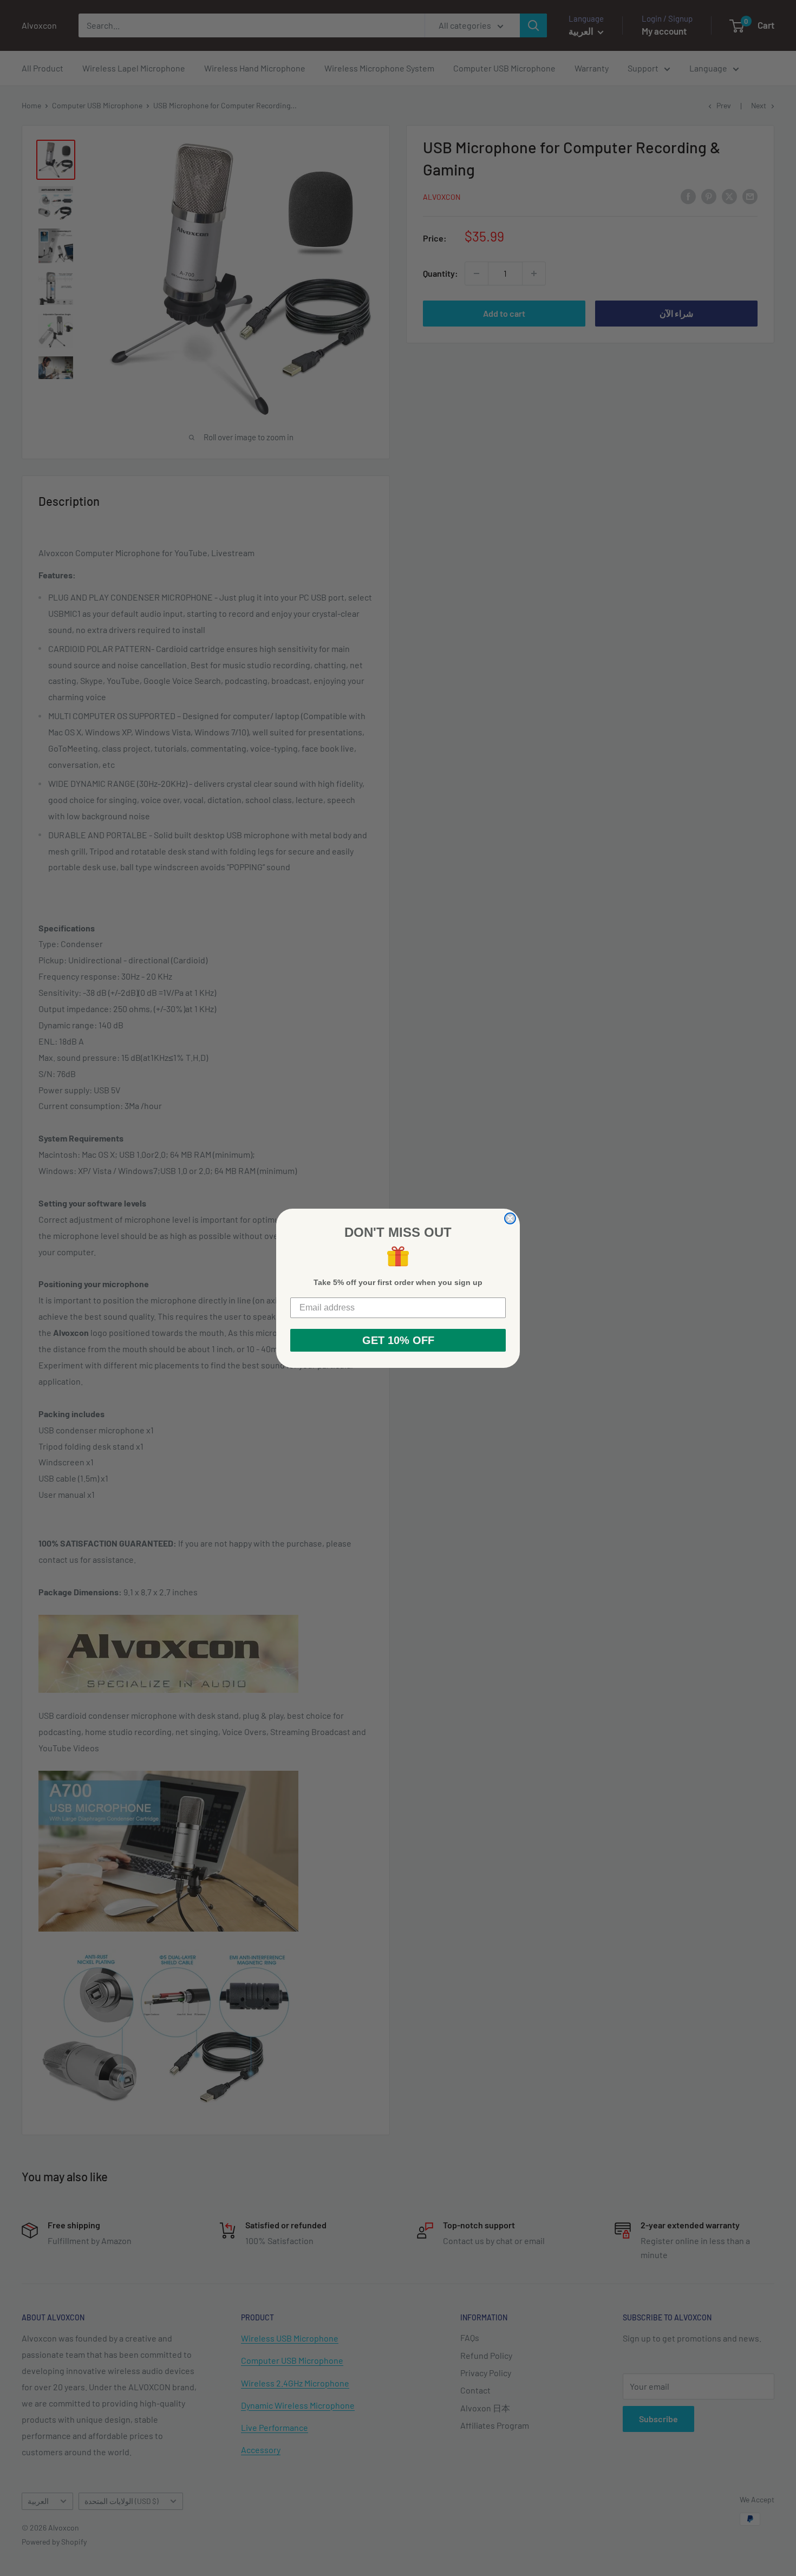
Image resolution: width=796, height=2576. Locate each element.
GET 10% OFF (398, 1340)
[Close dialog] (510, 1218)
